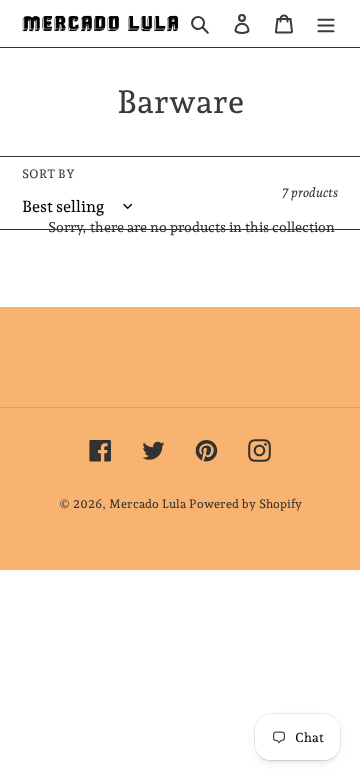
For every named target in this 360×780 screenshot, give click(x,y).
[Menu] (326, 23)
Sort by (48, 174)
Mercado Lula (147, 504)
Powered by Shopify (245, 504)
